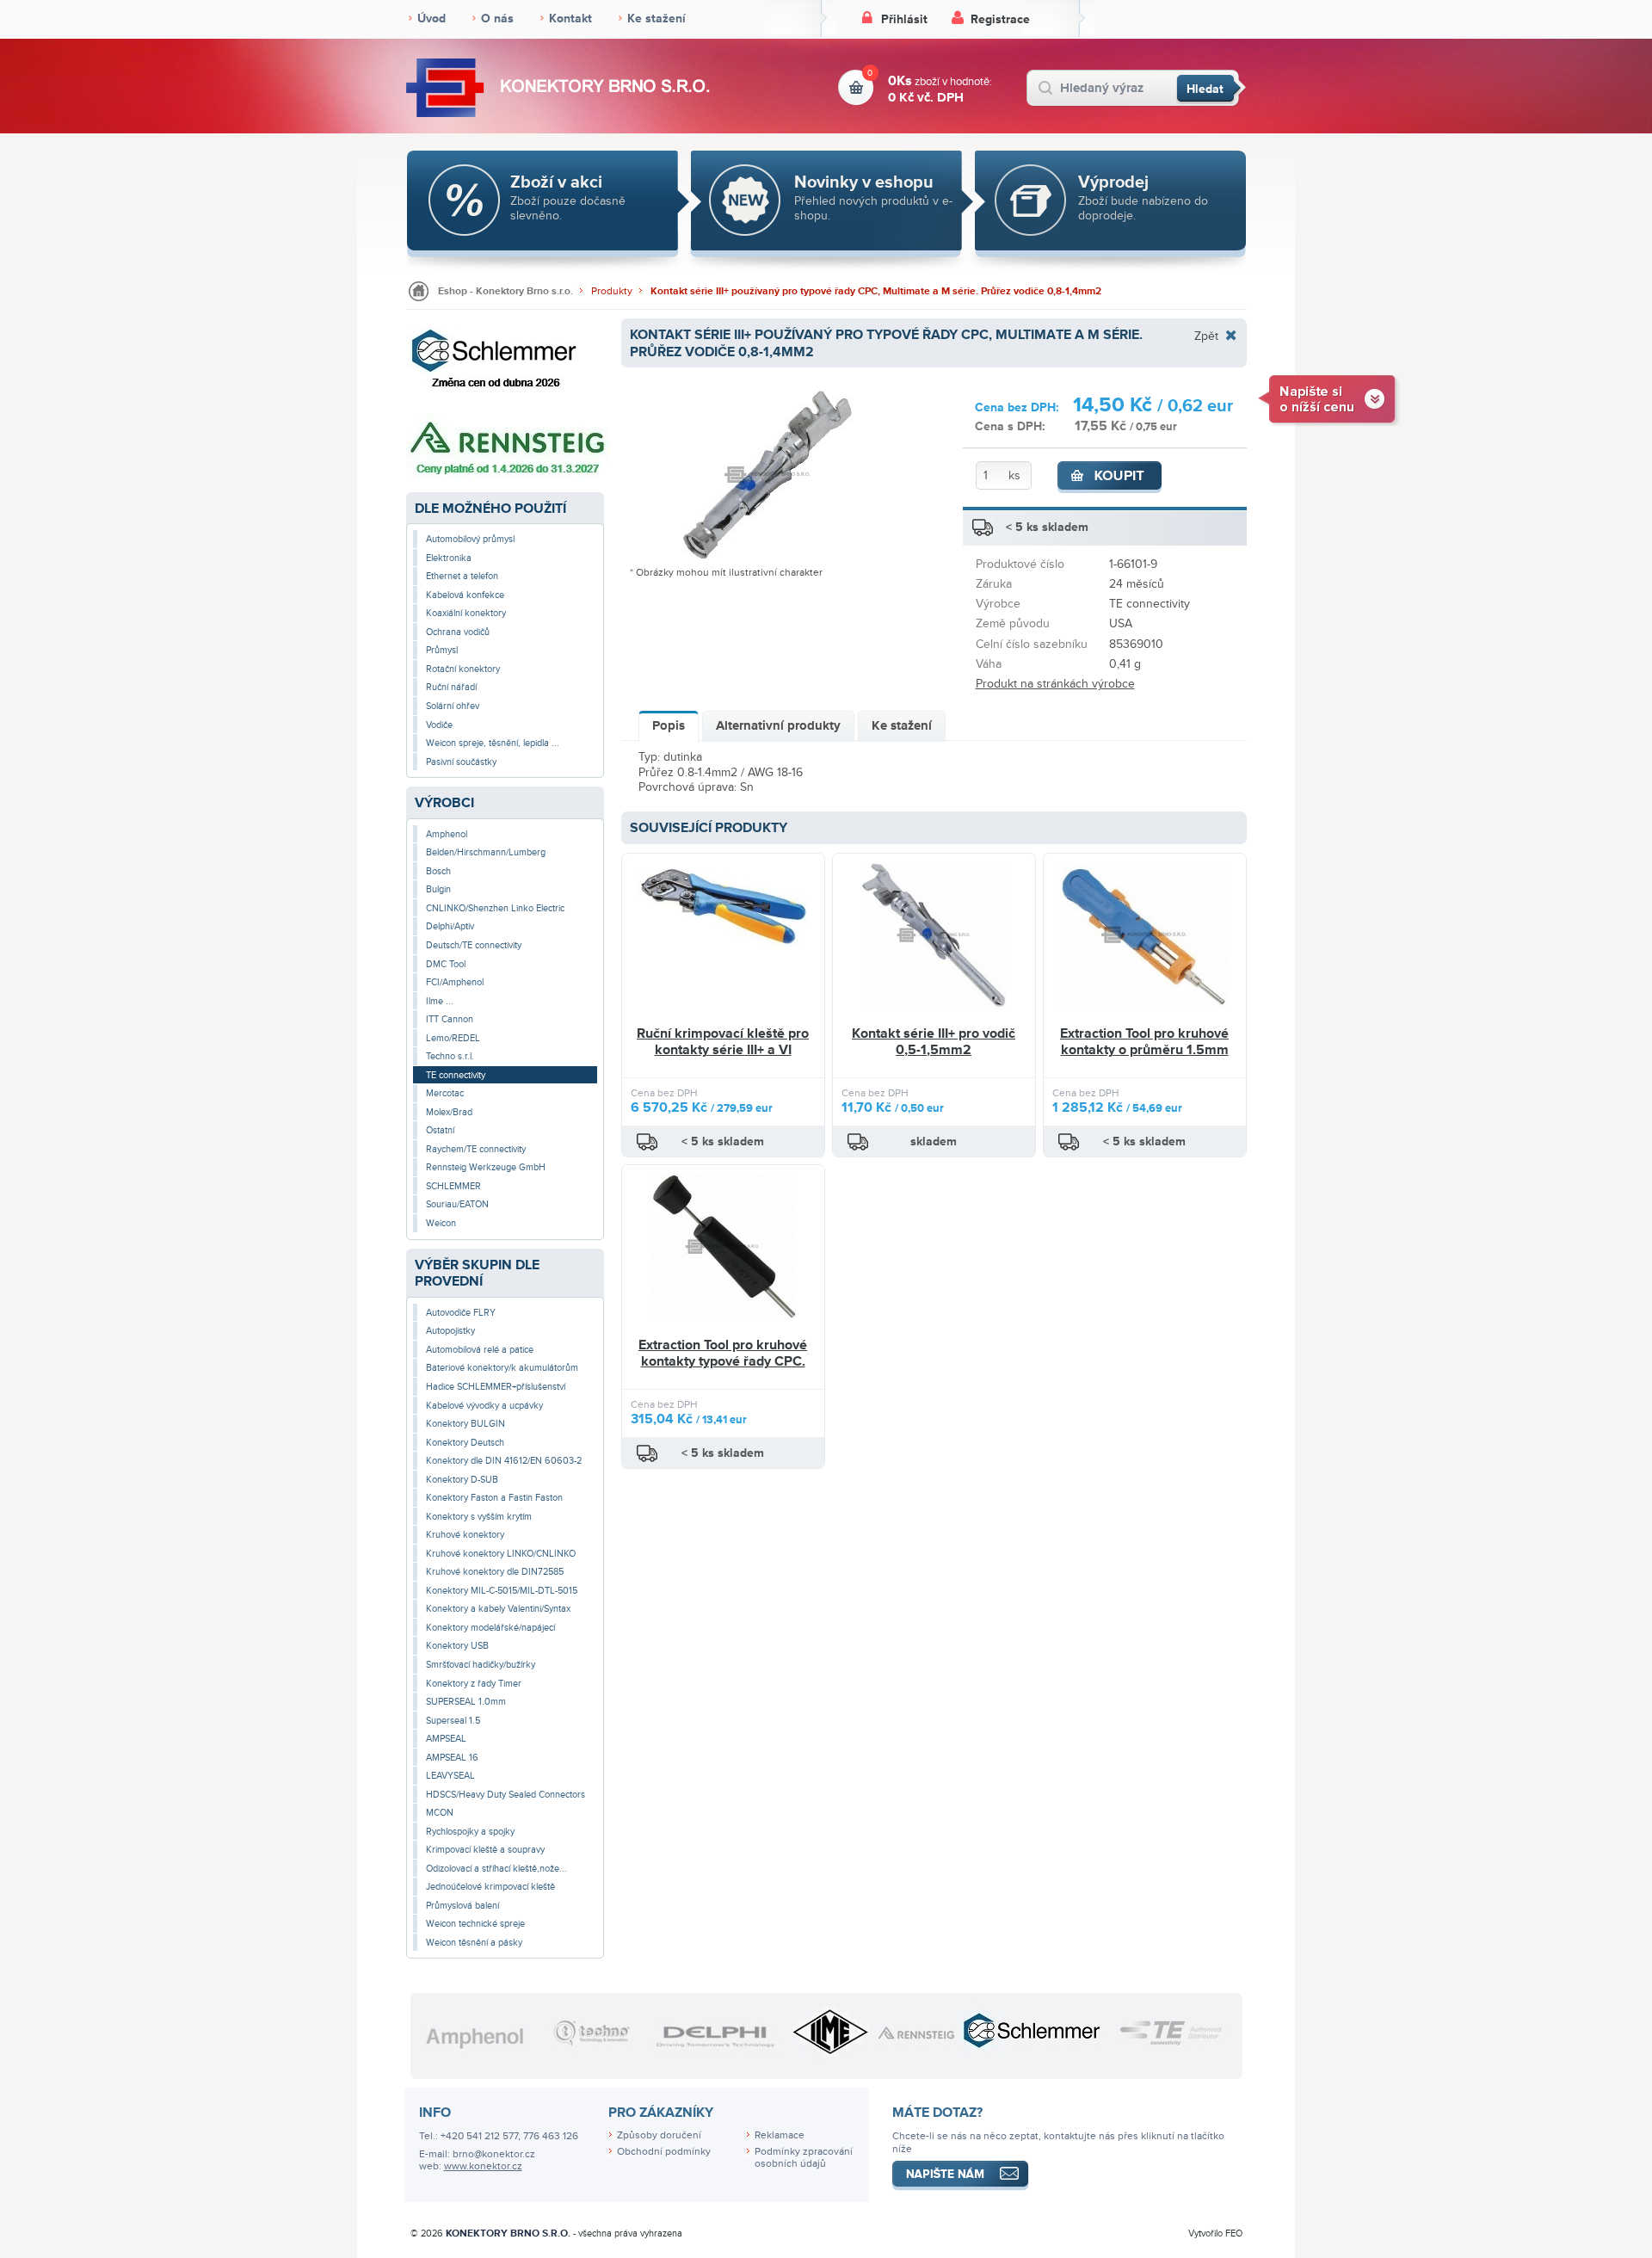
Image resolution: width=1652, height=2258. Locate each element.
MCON (440, 1813)
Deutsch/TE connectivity (474, 945)
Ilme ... (440, 1001)
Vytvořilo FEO (1215, 2233)
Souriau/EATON (457, 1204)
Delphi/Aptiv (450, 926)
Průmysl (442, 650)
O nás (497, 19)
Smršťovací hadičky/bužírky (481, 1665)
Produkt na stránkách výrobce (1055, 684)
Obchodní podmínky (664, 2152)
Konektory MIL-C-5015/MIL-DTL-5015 (502, 1591)
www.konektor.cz (483, 2166)
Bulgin (438, 889)
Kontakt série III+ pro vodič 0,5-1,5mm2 (934, 1042)
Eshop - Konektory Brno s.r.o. (505, 291)
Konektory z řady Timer (474, 1684)
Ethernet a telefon (462, 576)
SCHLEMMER (453, 1186)
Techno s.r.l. (450, 1056)
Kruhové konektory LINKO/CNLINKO (501, 1554)
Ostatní (440, 1130)
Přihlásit (904, 19)
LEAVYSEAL (450, 1776)
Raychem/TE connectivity (476, 1149)
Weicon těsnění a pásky (474, 1943)
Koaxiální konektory (466, 613)
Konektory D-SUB (462, 1480)
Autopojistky (450, 1331)
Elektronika (449, 558)
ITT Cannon (450, 1019)
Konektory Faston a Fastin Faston (494, 1498)
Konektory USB (457, 1646)
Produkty (612, 291)
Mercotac (445, 1093)
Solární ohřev (453, 706)
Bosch (438, 871)
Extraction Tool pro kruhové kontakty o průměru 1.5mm (1144, 1042)
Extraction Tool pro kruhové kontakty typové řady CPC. (723, 1354)
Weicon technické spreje (475, 1924)
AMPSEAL (446, 1739)
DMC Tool (446, 964)
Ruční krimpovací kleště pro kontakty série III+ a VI (723, 1042)
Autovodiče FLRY (461, 1313)
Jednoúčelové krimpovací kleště (490, 1887)
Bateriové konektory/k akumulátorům (502, 1368)
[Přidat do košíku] (1110, 478)
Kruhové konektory (465, 1535)
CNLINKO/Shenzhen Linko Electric (495, 908)
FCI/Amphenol (455, 982)
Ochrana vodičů (458, 632)
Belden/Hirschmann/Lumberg (486, 852)
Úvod (431, 19)
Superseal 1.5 (453, 1721)
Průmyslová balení (462, 1906)
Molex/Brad (449, 1112)
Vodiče (439, 725)
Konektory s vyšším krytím (479, 1517)
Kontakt (570, 19)
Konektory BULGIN (465, 1424)
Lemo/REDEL (453, 1038)
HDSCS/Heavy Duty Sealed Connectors (505, 1795)
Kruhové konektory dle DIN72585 (495, 1572)
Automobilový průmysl (470, 539)
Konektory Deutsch (465, 1443)
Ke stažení (656, 19)
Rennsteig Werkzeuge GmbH (486, 1167)
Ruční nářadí (451, 687)
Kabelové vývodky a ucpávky (484, 1406)
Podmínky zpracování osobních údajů (804, 2158)
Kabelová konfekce (465, 595)
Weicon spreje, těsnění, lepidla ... (493, 743)
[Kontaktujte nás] (1329, 398)
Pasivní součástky (461, 762)
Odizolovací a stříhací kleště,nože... (496, 1869)
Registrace (1000, 19)
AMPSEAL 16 (452, 1758)
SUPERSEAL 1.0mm (466, 1702)
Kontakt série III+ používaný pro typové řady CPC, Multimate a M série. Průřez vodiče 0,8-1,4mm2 (876, 291)
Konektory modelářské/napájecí (490, 1628)
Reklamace (780, 2135)
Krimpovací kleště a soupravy (485, 1850)
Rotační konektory (463, 669)
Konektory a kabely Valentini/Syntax (498, 1609)
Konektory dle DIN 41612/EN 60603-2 (504, 1461)
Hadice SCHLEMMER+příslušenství (496, 1387)
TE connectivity (456, 1075)
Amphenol (447, 834)
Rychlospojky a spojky (470, 1832)
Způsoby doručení (659, 2135)
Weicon (441, 1223)
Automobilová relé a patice (480, 1350)
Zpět (1206, 336)
